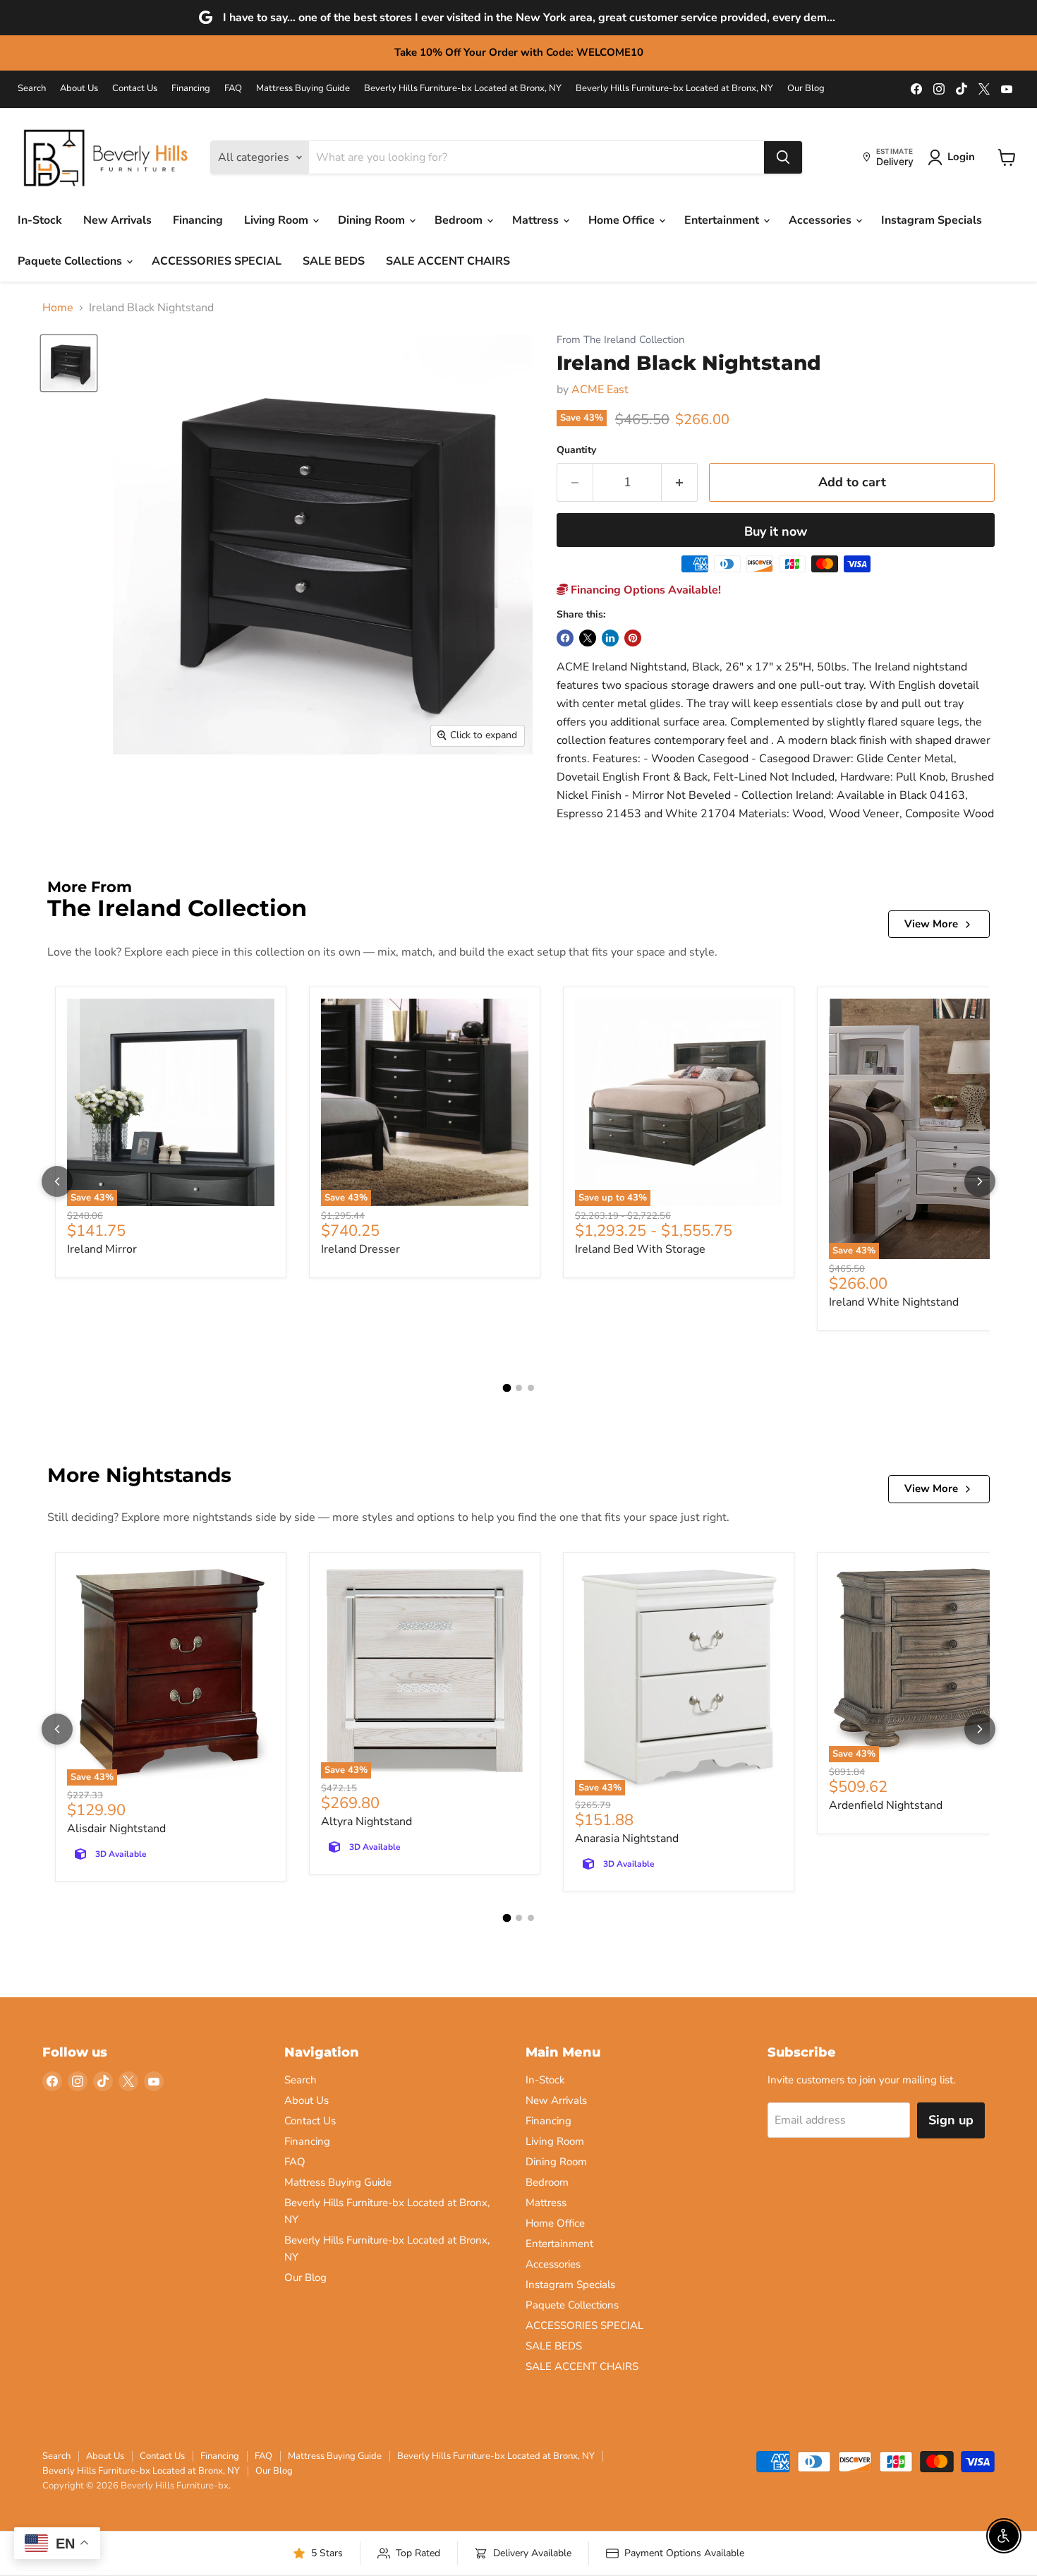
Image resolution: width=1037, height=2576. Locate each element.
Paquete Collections (71, 261)
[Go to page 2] (519, 1388)
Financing (191, 89)
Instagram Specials (932, 220)
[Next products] (980, 1181)
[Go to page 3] (531, 1388)
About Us (79, 89)
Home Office (623, 220)
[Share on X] (588, 638)
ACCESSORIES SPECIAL (217, 261)
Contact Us (135, 89)
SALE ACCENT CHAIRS (448, 261)
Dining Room (373, 220)
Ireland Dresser (360, 1249)
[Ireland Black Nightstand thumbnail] (69, 363)
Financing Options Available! (644, 590)
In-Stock (40, 220)
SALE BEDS (334, 261)
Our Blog (806, 89)
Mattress (537, 220)
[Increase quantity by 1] (680, 482)
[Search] (783, 157)
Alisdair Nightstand (116, 1829)
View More (931, 924)
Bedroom (460, 220)
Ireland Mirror (102, 1249)
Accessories (821, 220)
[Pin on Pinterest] (633, 638)
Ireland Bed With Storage (640, 1249)
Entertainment (723, 220)
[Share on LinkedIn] (610, 638)
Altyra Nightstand (366, 1822)
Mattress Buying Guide (303, 89)
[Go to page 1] (507, 1388)
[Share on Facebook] (565, 638)
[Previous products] (57, 1181)
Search (32, 89)
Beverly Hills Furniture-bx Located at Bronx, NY (463, 89)
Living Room (278, 220)
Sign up (951, 2120)
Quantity (576, 450)
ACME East (600, 390)
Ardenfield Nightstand (886, 1805)
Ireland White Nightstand (894, 1302)
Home (58, 308)
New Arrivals (117, 220)
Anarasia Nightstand (627, 1838)
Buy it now (776, 531)
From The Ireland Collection (620, 340)
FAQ (233, 89)
